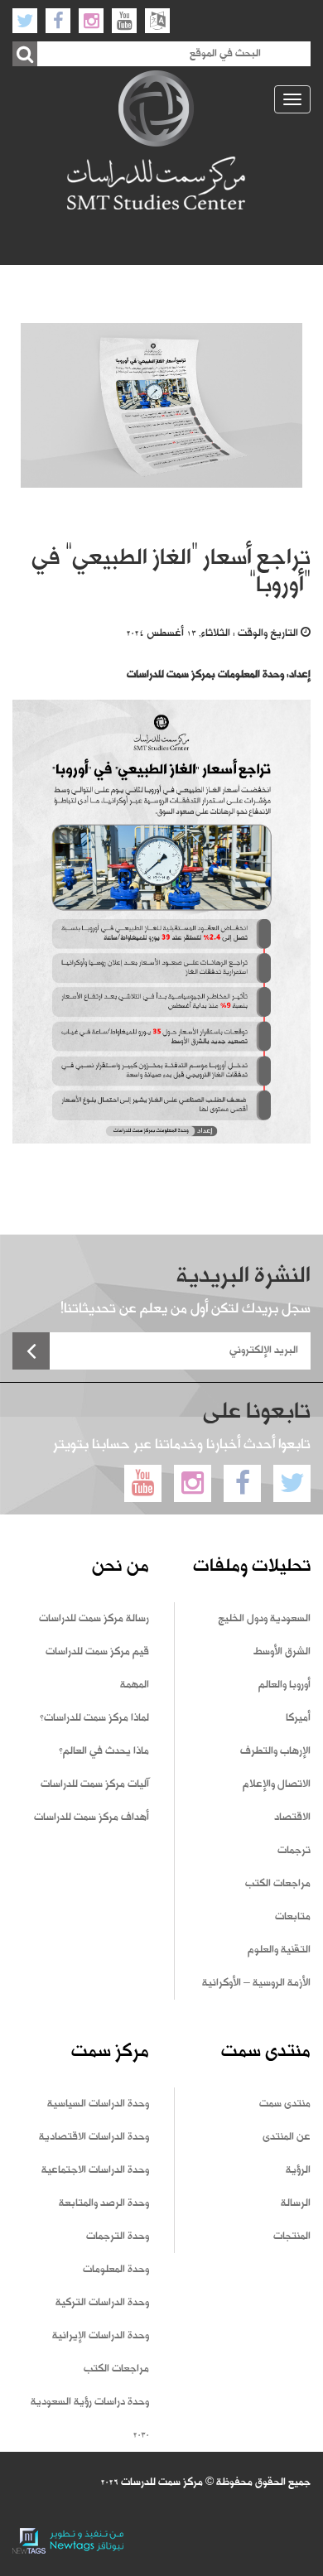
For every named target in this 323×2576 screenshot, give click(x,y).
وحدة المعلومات (116, 2270)
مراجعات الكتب (278, 1884)
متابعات (293, 1917)
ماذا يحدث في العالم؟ (104, 1751)
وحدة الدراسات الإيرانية (101, 2336)
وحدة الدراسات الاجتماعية (95, 2170)
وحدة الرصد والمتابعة (104, 2203)
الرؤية (298, 2170)
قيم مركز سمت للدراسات (97, 1652)
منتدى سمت (285, 2104)
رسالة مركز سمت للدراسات (94, 1619)
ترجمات (294, 1851)
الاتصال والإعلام (277, 1784)
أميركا (298, 1718)
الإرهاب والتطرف (275, 1751)
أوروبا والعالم (284, 1685)
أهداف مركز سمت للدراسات (92, 1818)
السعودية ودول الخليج (264, 1619)
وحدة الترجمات (118, 2237)
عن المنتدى (287, 2137)
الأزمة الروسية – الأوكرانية (256, 1983)
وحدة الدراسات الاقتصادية (94, 2137)
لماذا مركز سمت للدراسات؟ (94, 1718)
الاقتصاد (292, 1818)
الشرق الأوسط (282, 1652)
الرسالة (296, 2203)
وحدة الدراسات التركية (102, 2303)
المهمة (135, 1685)
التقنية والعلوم (279, 1950)
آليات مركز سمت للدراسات (95, 1784)
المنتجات (292, 2237)
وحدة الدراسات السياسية (98, 2104)
